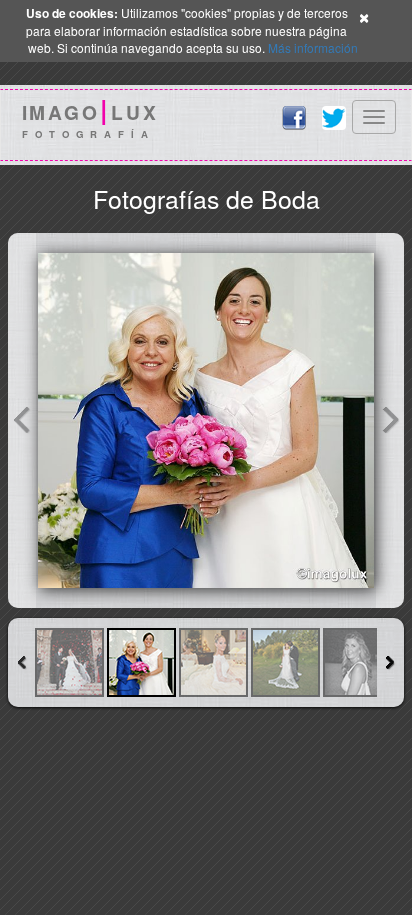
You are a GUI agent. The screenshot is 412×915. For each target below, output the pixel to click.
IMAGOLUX (90, 120)
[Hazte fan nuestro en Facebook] (294, 118)
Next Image (390, 421)
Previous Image (22, 421)
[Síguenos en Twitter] (334, 118)
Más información (313, 47)
